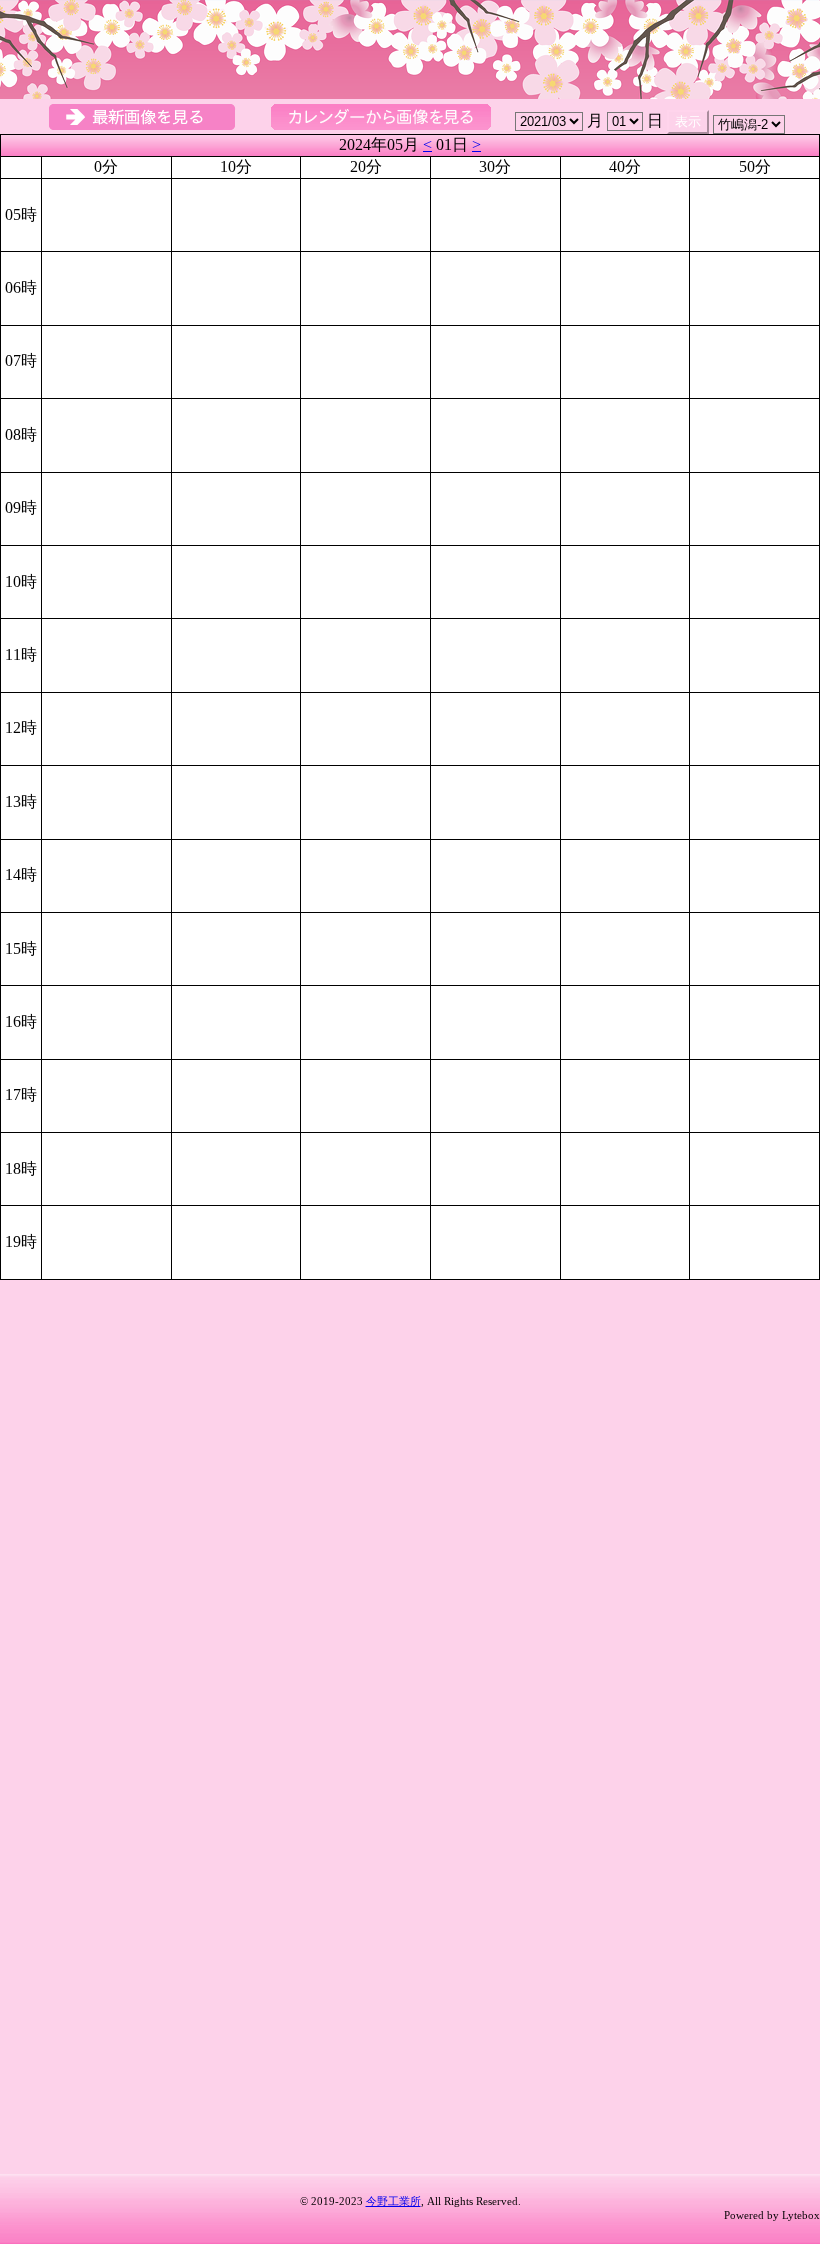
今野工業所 (393, 2201)
